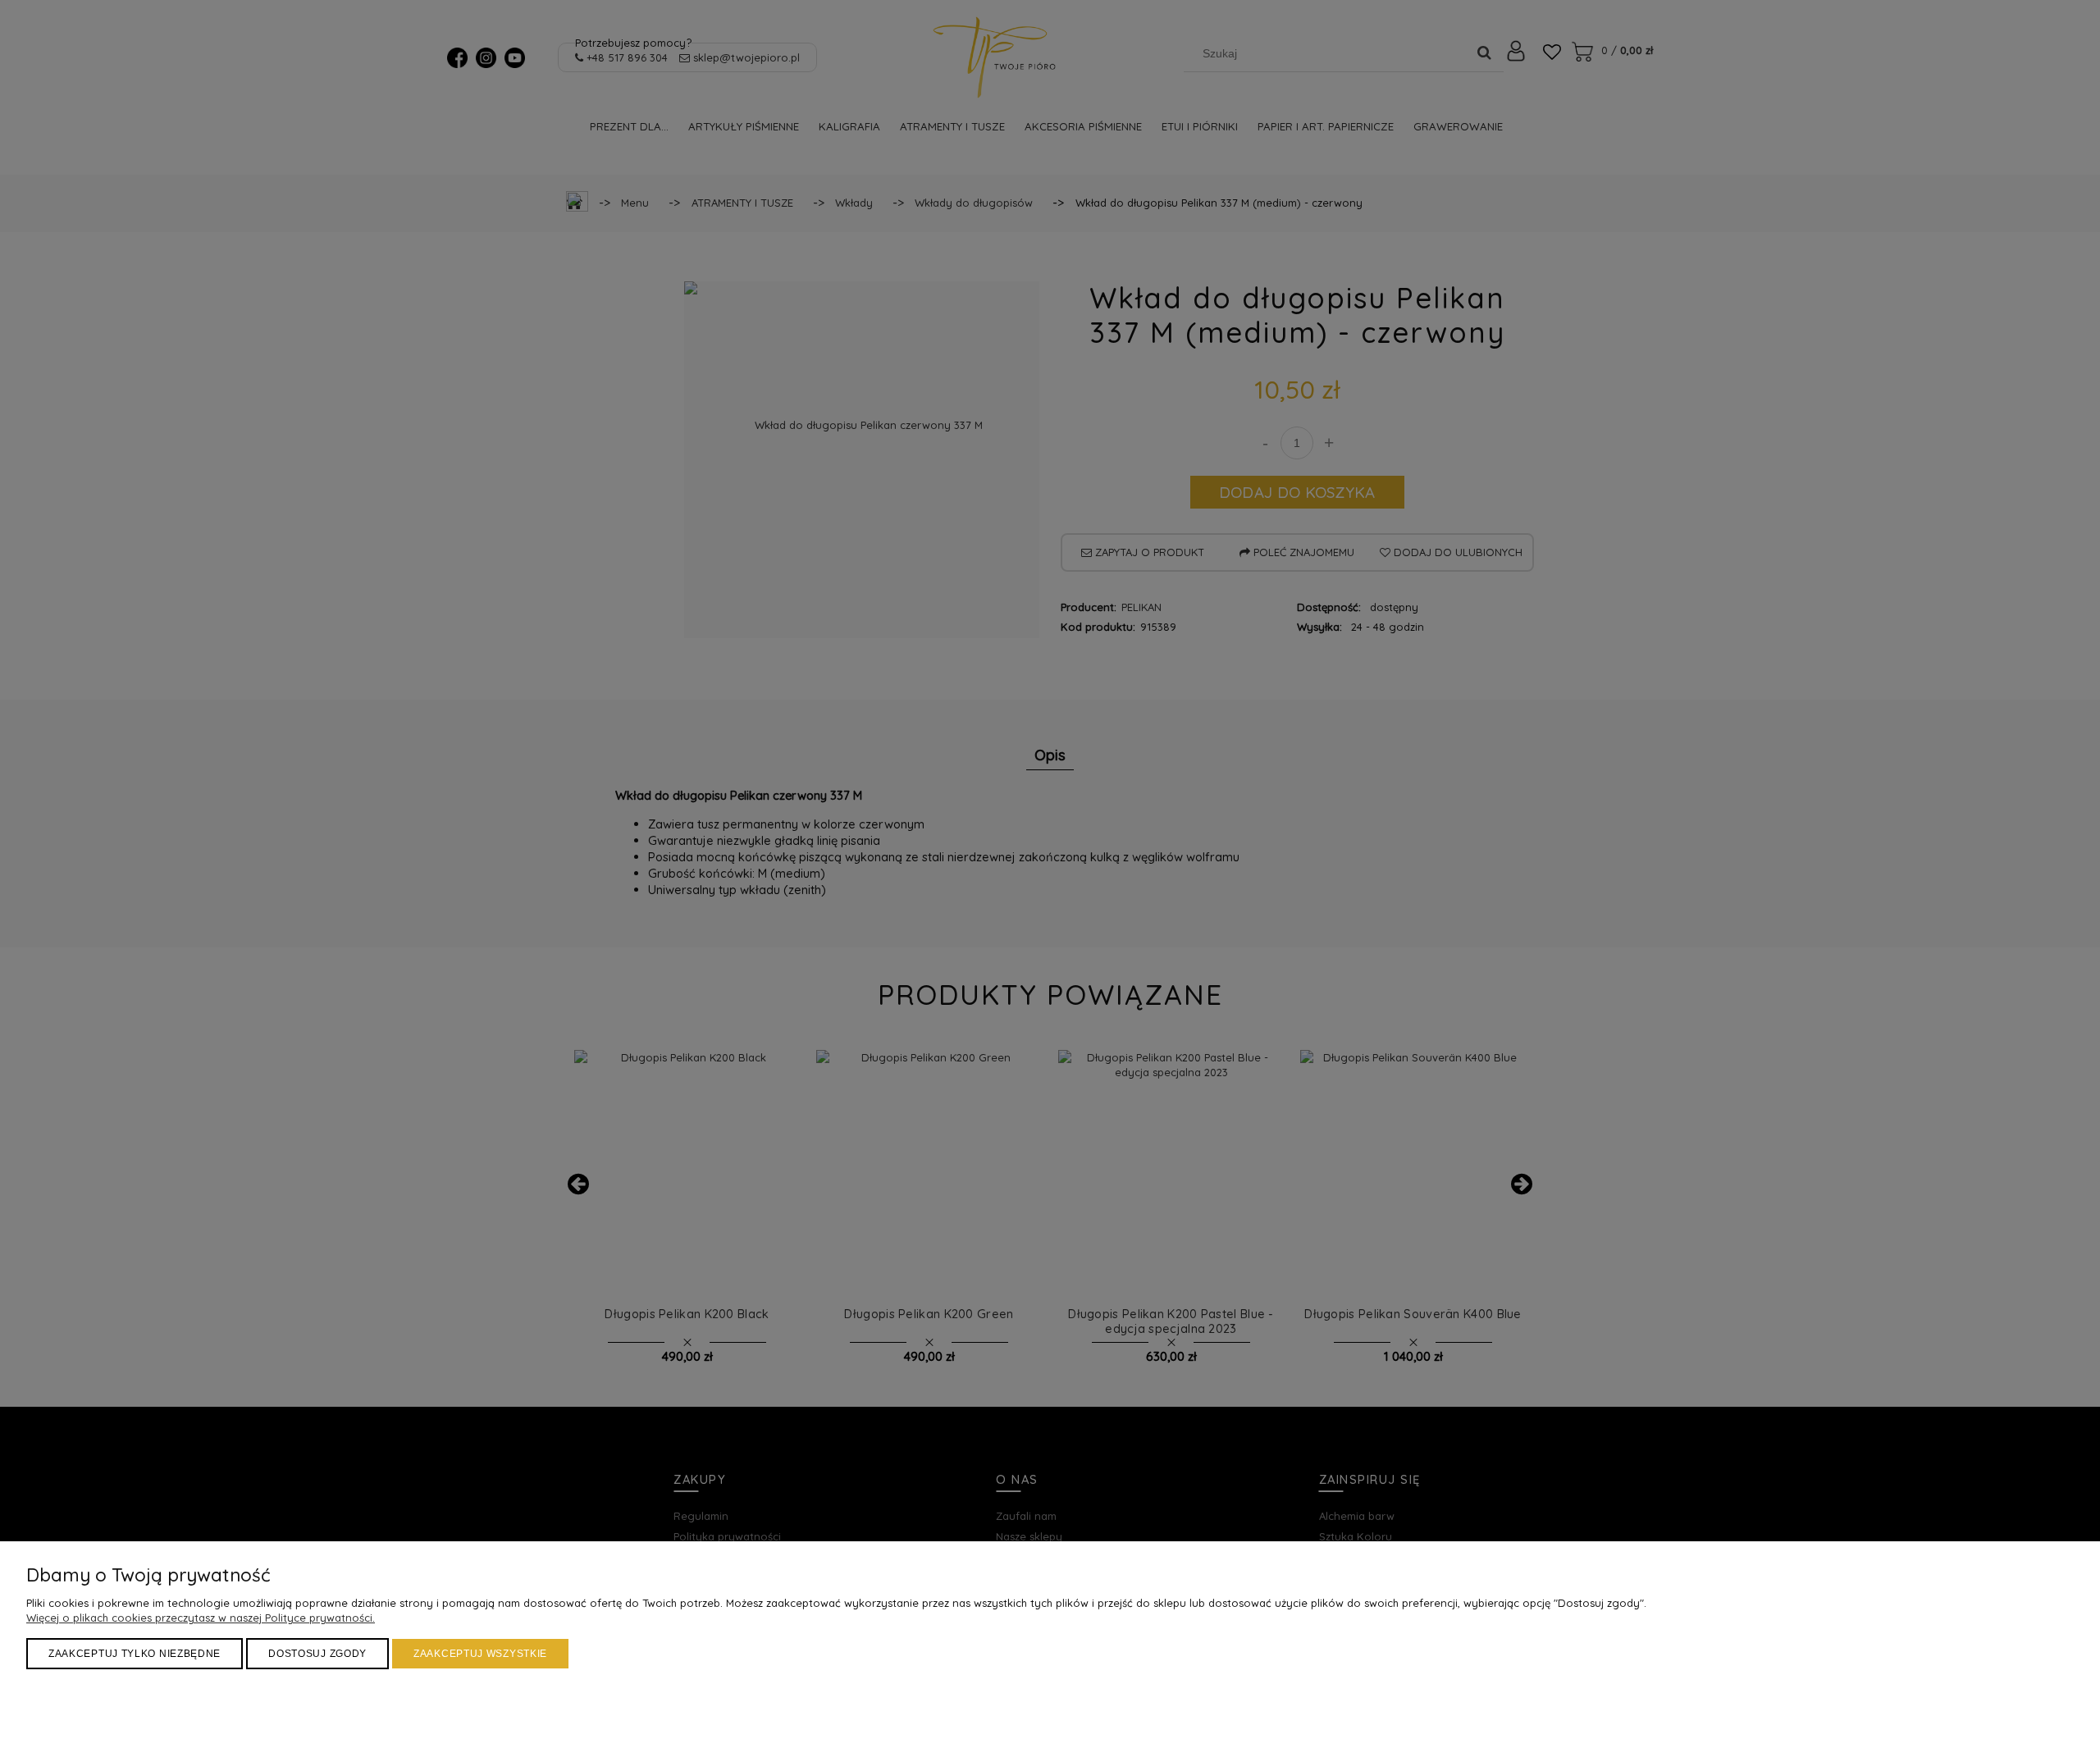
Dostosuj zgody (317, 1654)
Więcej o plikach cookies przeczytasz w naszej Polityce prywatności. (201, 1618)
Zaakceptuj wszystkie (480, 1654)
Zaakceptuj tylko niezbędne (135, 1654)
